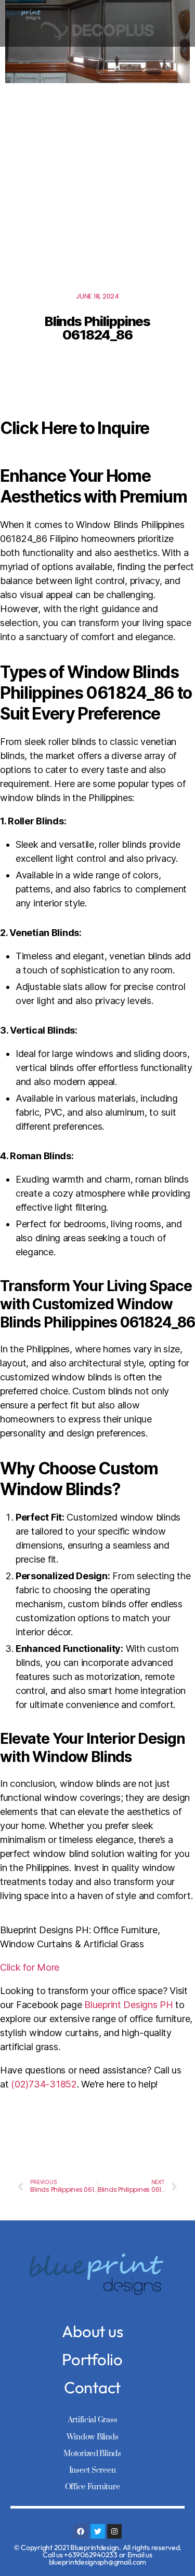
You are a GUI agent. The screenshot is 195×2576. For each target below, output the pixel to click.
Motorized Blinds (92, 2454)
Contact (92, 2387)
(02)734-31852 (44, 2084)
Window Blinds (93, 2437)
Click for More (30, 1967)
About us (93, 2331)
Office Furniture (93, 2487)
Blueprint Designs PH (129, 2005)
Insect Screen (93, 2470)
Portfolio (92, 2359)
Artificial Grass (93, 2420)
